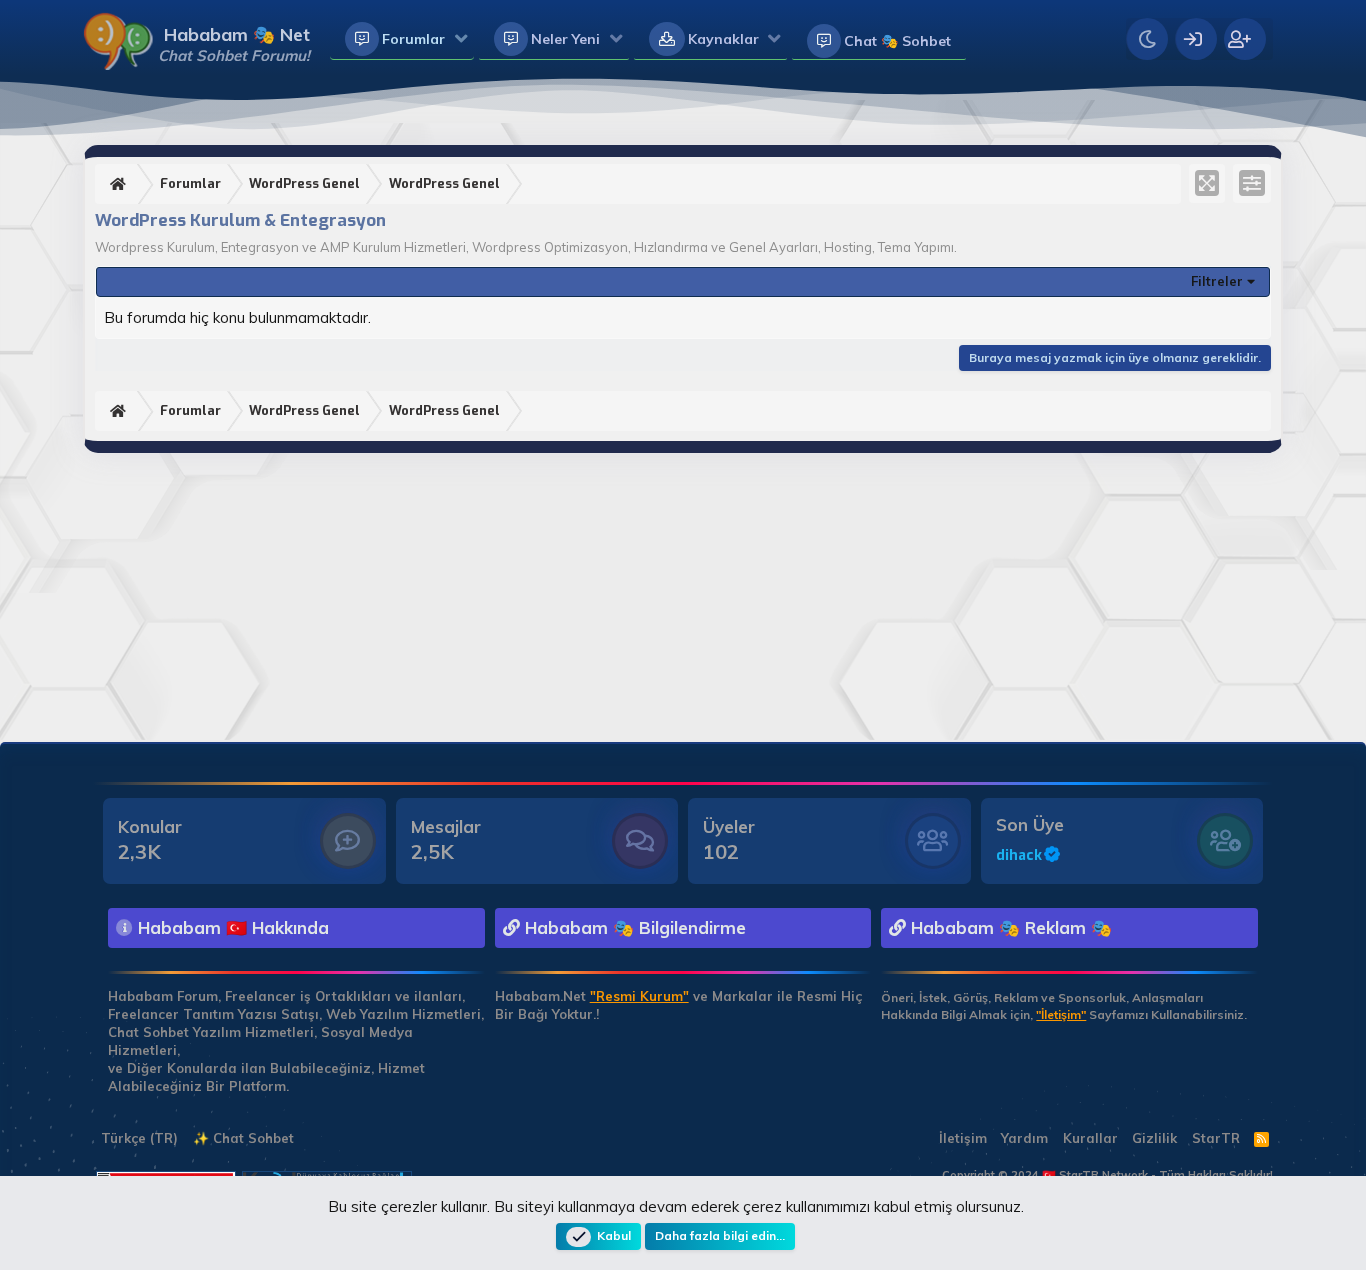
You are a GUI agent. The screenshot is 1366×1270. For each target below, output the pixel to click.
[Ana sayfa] (120, 184)
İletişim (963, 1138)
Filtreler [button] (1217, 281)
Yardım (1024, 1138)
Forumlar (413, 39)
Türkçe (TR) (137, 1138)
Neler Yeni (565, 39)
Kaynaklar (723, 39)
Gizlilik (1154, 1138)
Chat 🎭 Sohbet (897, 41)
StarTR (1216, 1138)
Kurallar (1090, 1138)
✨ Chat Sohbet (243, 1138)
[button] (461, 40)
